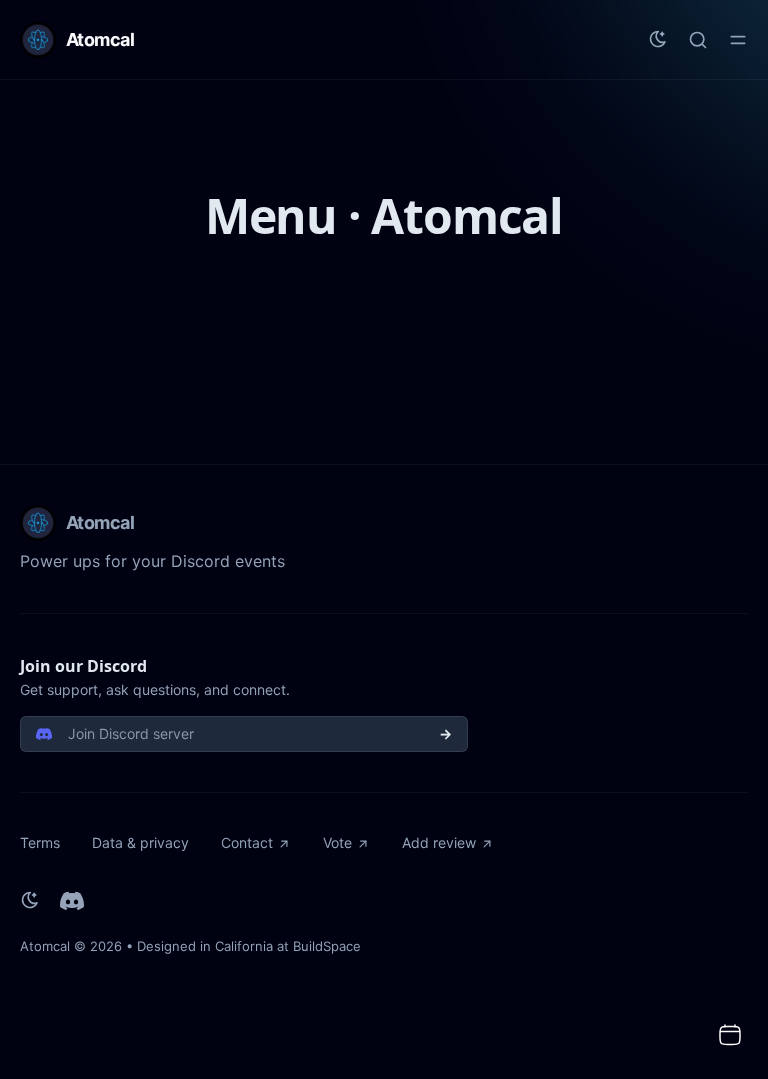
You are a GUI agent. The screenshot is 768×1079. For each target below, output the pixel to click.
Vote (337, 842)
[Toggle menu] (738, 40)
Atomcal (45, 946)
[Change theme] (658, 40)
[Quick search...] (698, 40)
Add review (439, 842)
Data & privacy (140, 842)
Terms (40, 842)
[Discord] (72, 901)
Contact (247, 842)
